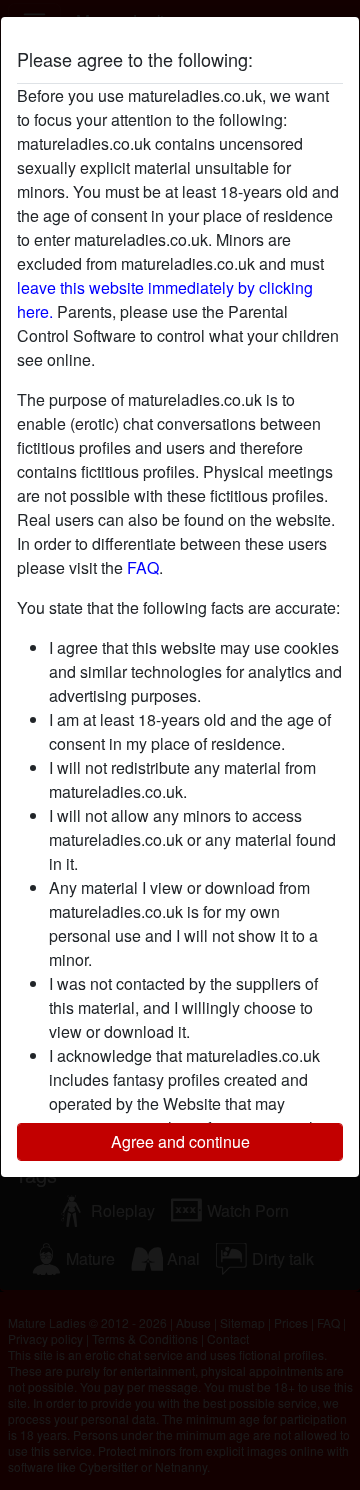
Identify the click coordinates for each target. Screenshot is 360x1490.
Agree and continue (180, 1141)
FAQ (143, 567)
